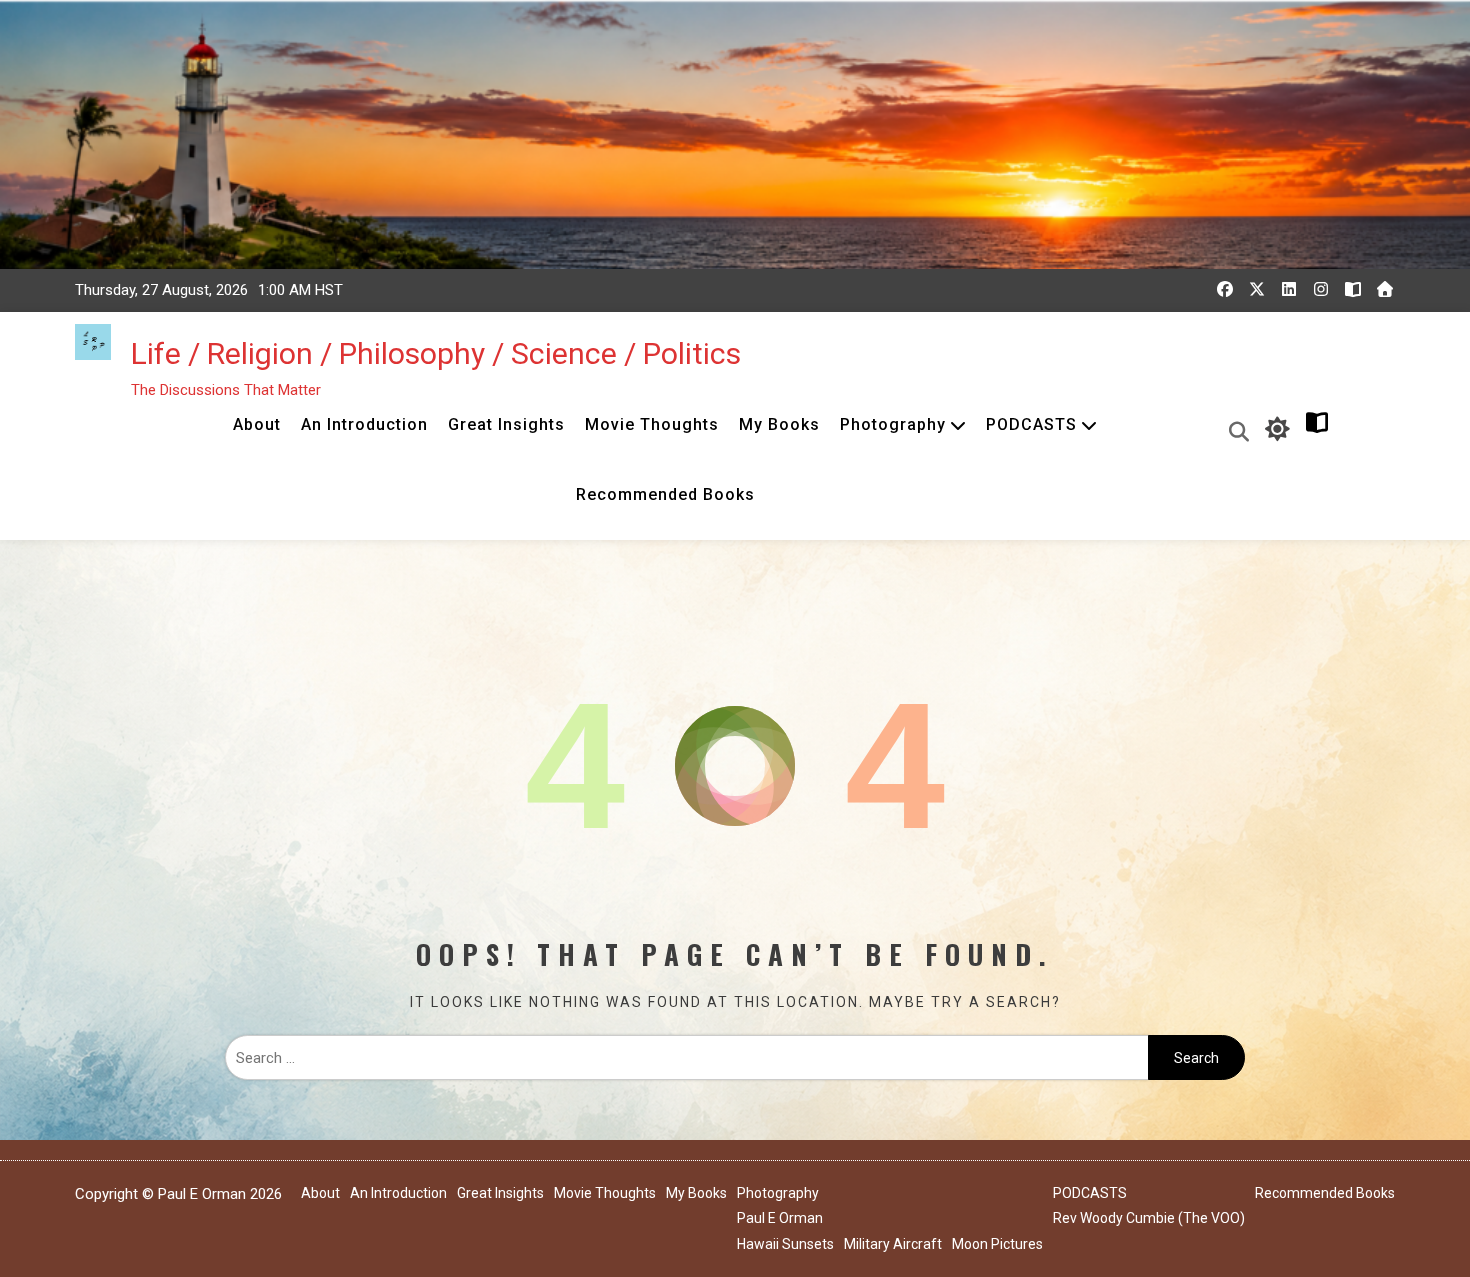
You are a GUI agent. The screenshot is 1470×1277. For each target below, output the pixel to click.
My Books (779, 424)
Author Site (1360, 429)
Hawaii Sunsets (785, 1244)
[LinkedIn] (1289, 289)
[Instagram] (1321, 289)
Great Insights (506, 424)
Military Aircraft (893, 1244)
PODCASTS (1031, 424)
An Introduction (364, 424)
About (257, 424)
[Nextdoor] (1385, 289)
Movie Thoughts (652, 424)
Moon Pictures (997, 1244)
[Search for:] (686, 1058)
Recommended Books (665, 494)
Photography (893, 424)
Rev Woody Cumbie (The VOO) (1149, 1218)
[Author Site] (1353, 289)
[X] (1257, 289)
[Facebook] (1225, 289)
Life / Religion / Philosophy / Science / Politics (436, 353)
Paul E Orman (780, 1218)
